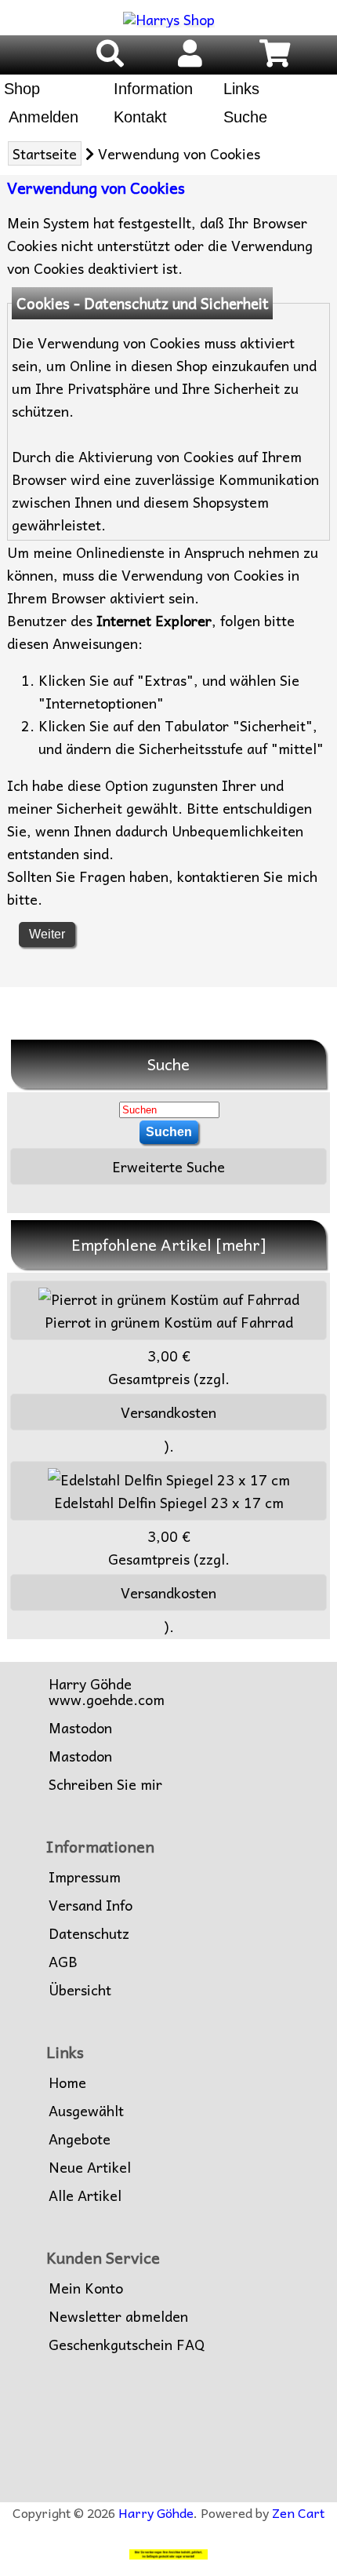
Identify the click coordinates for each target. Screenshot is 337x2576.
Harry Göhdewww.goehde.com (107, 1692)
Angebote (80, 2139)
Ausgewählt (86, 2111)
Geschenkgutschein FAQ (127, 2345)
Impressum (85, 1877)
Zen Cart (298, 2512)
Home (67, 2082)
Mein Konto (86, 2288)
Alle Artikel (85, 2195)
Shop (22, 89)
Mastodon (80, 1728)
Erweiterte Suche (168, 1166)
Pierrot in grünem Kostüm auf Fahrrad (169, 1322)
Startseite (45, 153)
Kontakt (140, 117)
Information (153, 89)
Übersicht (80, 1990)
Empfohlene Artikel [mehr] (169, 1244)
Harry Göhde (156, 2512)
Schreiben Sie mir (105, 1784)
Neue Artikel (90, 2167)
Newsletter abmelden (118, 2316)
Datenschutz (89, 1933)
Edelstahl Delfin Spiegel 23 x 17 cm (169, 1502)
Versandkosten (168, 1412)
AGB (63, 1962)
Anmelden (41, 117)
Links (241, 89)
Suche (245, 117)
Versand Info (91, 1905)
